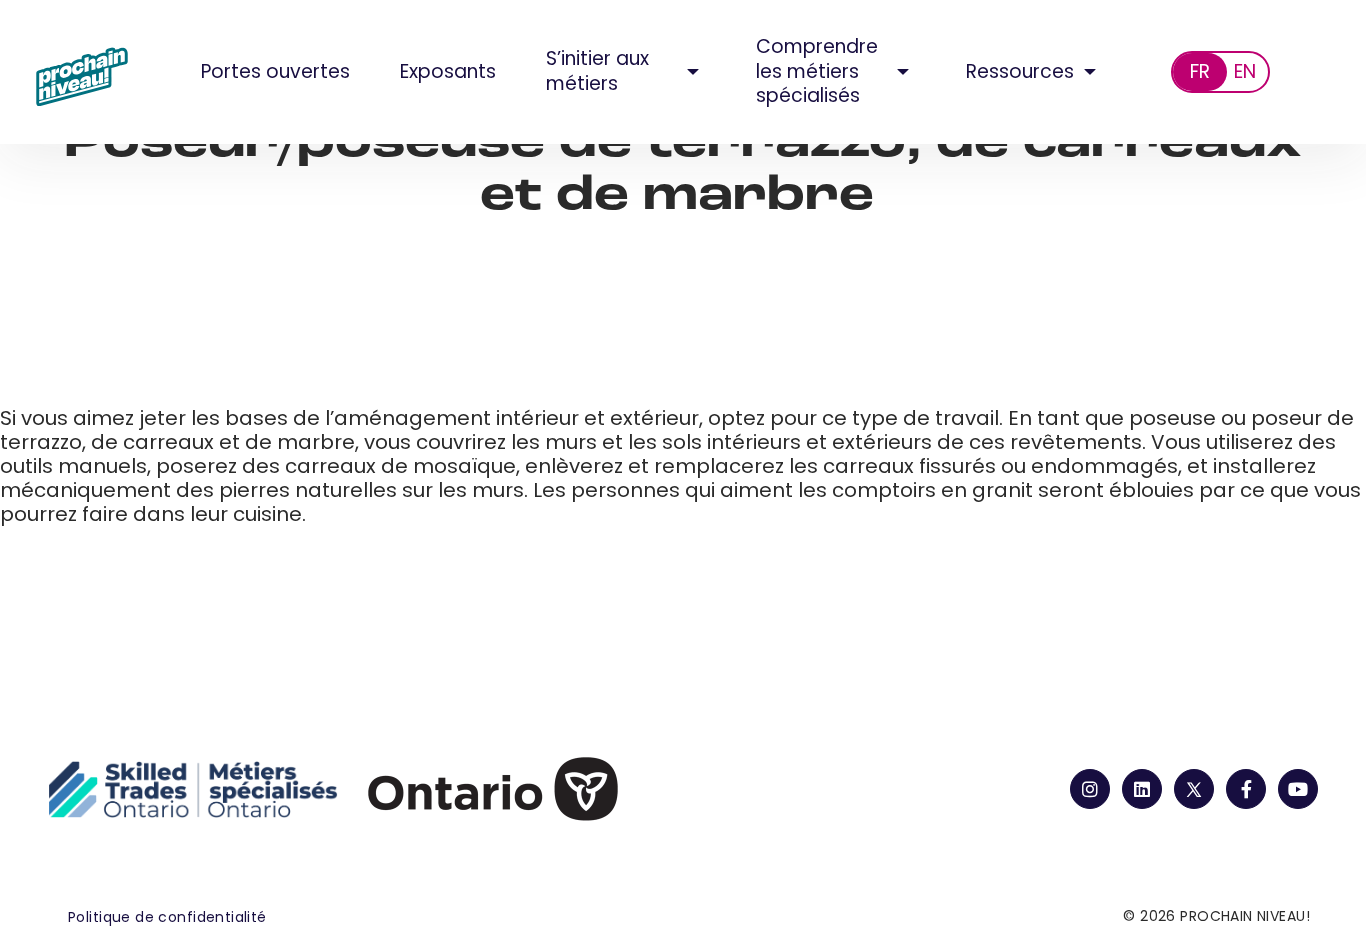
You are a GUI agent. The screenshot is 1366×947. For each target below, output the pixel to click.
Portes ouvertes (275, 71)
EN (1245, 71)
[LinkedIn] (1142, 789)
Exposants (448, 71)
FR (1200, 71)
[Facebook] (1246, 789)
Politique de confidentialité (167, 917)
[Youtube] (1298, 789)
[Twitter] (1194, 789)
